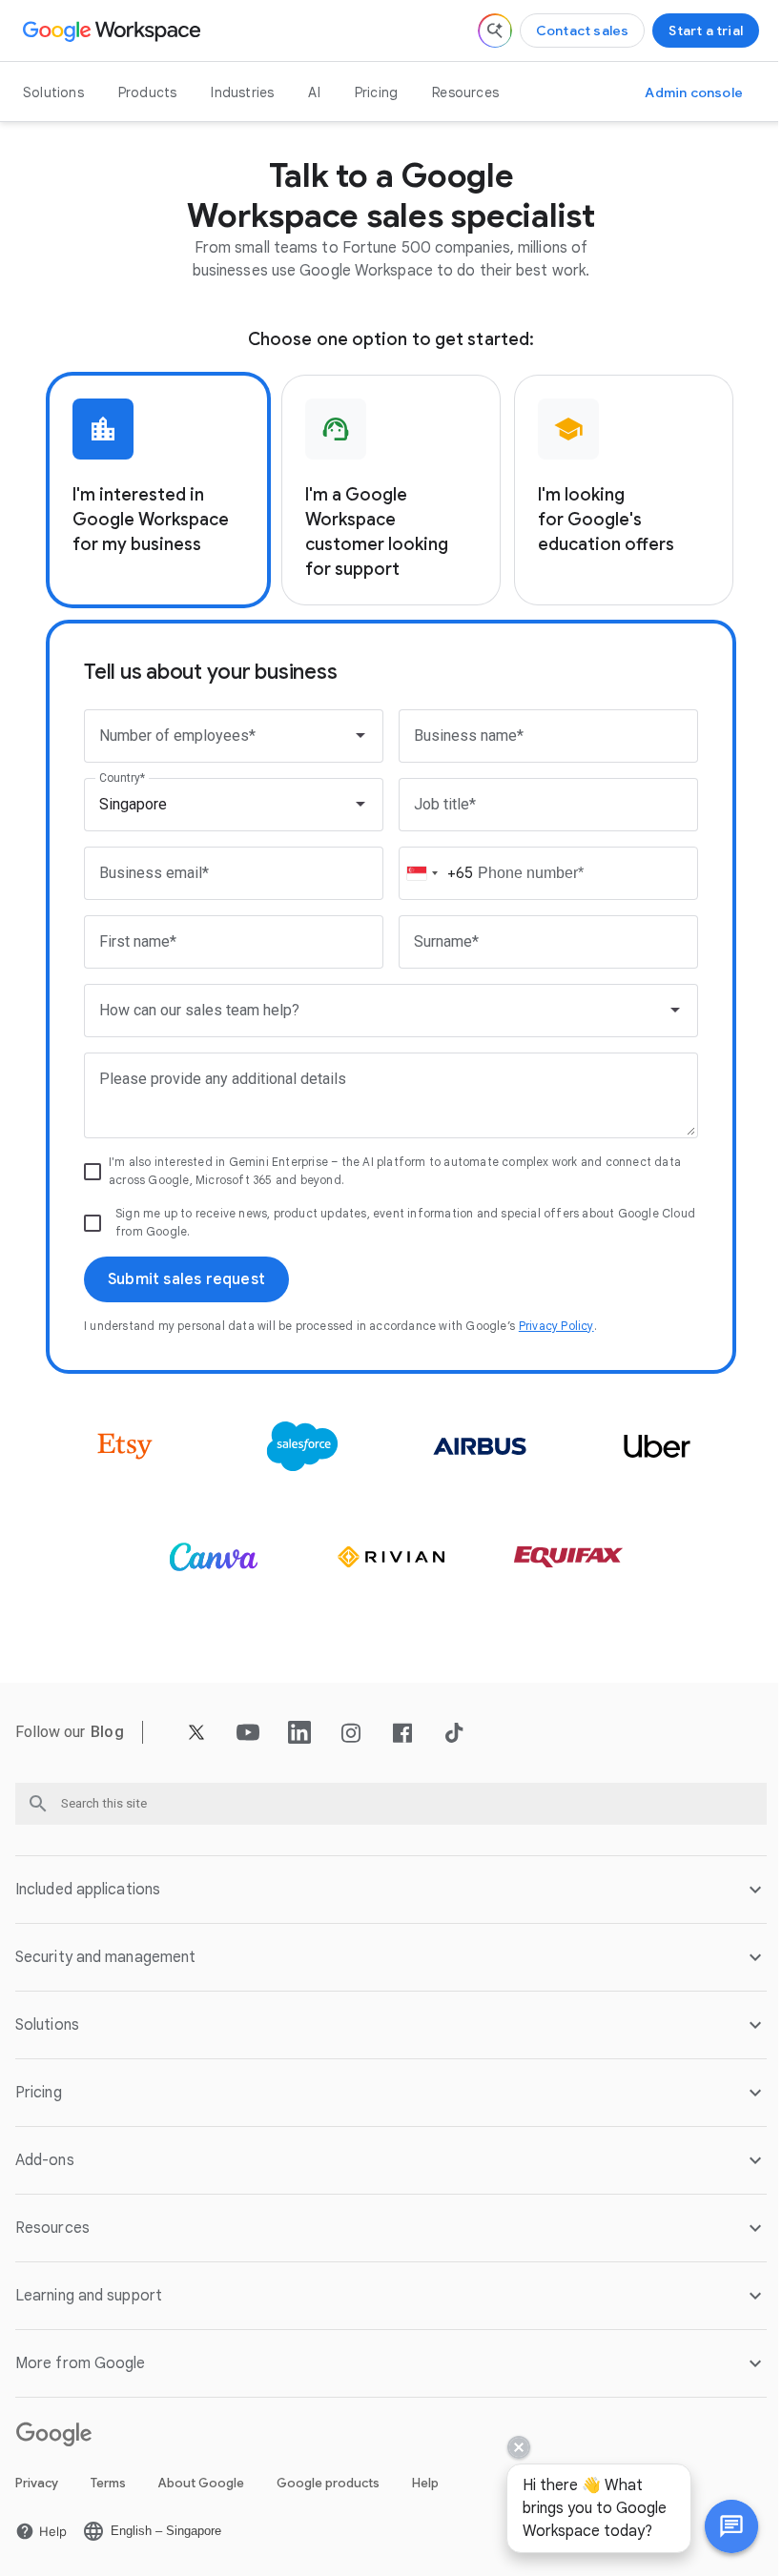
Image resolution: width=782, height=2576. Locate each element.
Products (148, 92)
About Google (201, 2483)
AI (314, 92)
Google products (328, 2483)
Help (425, 2483)
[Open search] (495, 31)
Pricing (376, 92)
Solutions (53, 92)
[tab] (158, 490)
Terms (108, 2483)
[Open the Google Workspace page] (114, 31)
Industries (242, 92)
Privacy (37, 2483)
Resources (465, 92)
